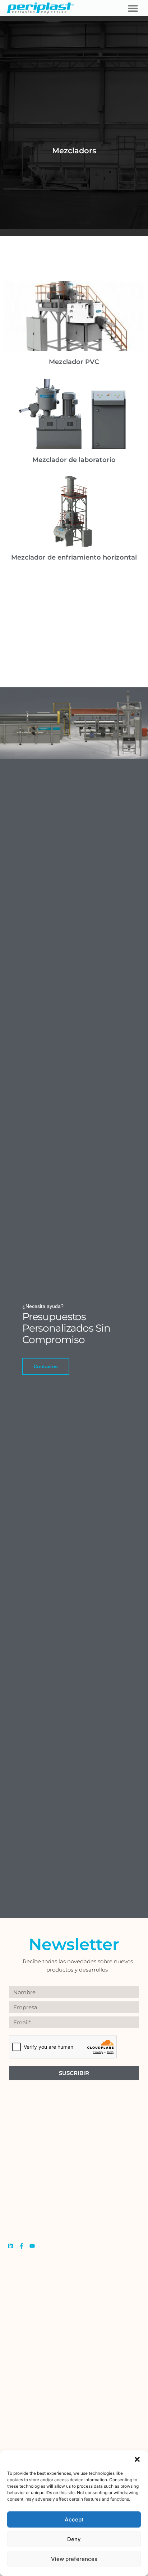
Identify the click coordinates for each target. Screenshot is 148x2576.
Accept (74, 2519)
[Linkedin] (11, 2246)
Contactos (46, 1366)
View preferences (74, 2559)
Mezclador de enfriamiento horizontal (74, 557)
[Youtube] (32, 2246)
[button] (137, 2459)
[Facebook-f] (21, 2246)
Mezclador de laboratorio (74, 460)
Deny (74, 2539)
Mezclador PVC (74, 362)
